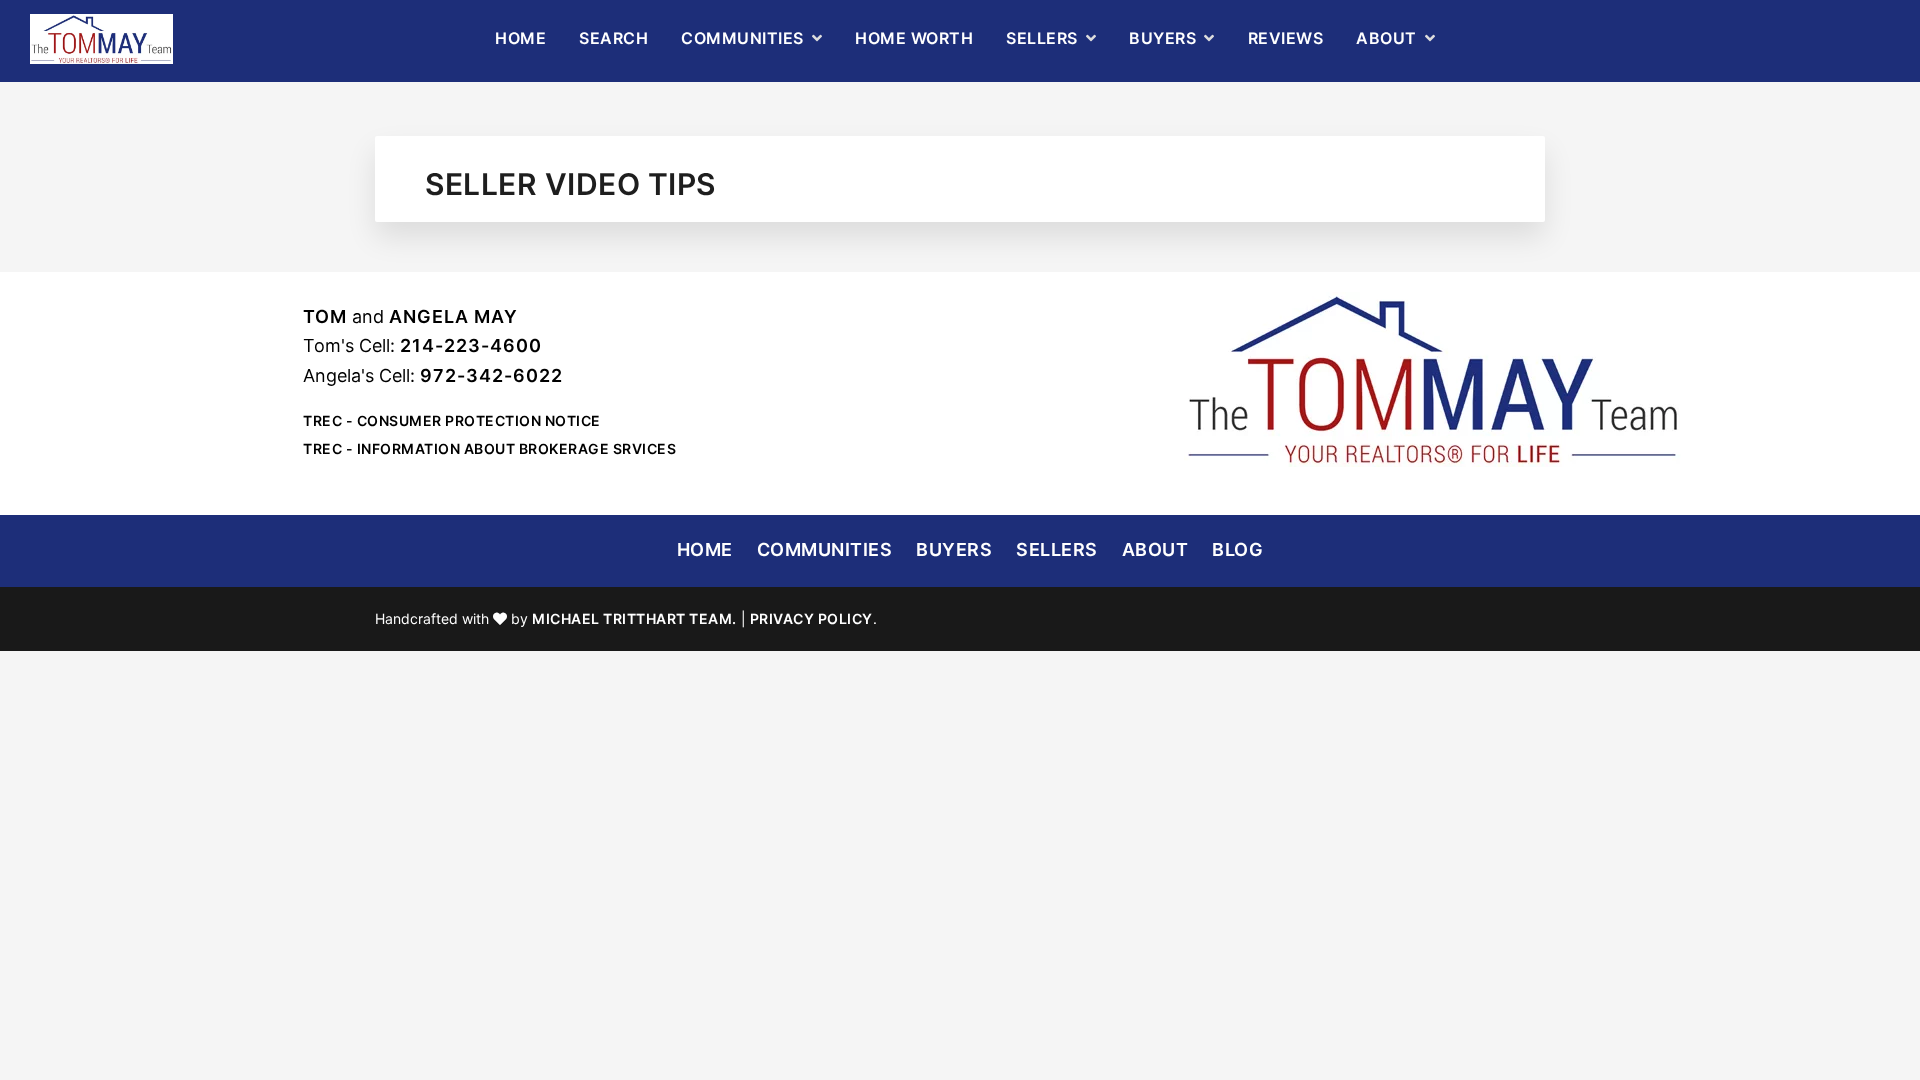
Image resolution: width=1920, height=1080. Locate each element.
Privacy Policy (811, 618)
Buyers (954, 549)
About (1155, 549)
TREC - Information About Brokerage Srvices (489, 448)
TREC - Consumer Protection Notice (452, 420)
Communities (825, 549)
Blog (1237, 549)
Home (705, 549)
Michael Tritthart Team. (634, 618)
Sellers (1057, 549)
